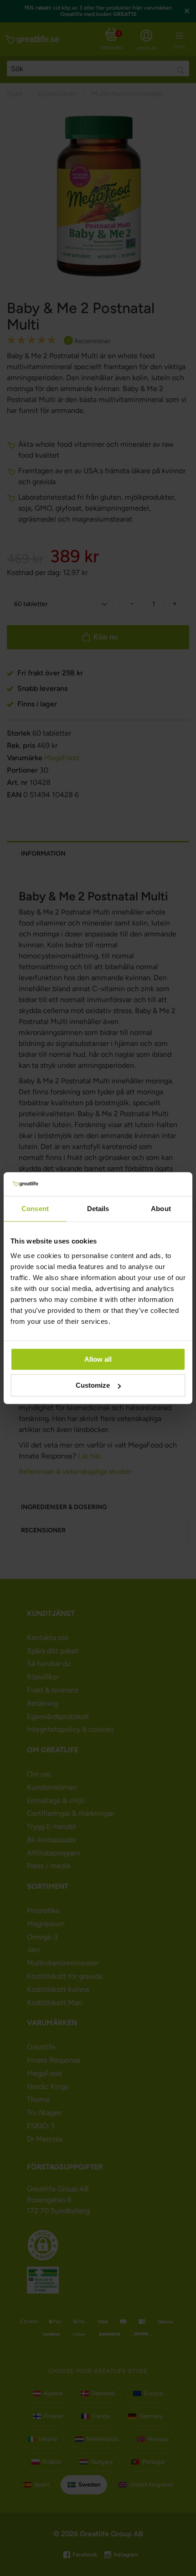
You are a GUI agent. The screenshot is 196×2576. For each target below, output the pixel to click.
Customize (93, 1385)
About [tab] (161, 1209)
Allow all (98, 1359)
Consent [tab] (35, 1209)
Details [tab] (98, 1209)
